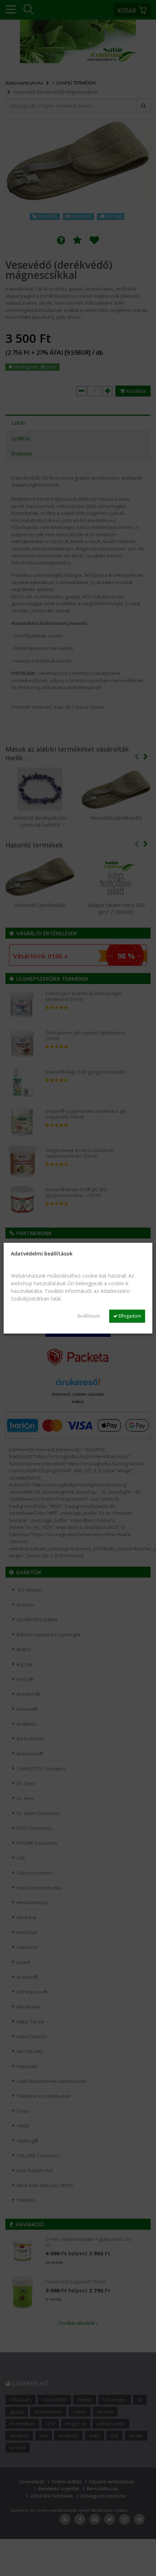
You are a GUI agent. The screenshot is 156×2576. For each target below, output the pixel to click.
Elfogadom (129, 1316)
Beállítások (89, 1316)
